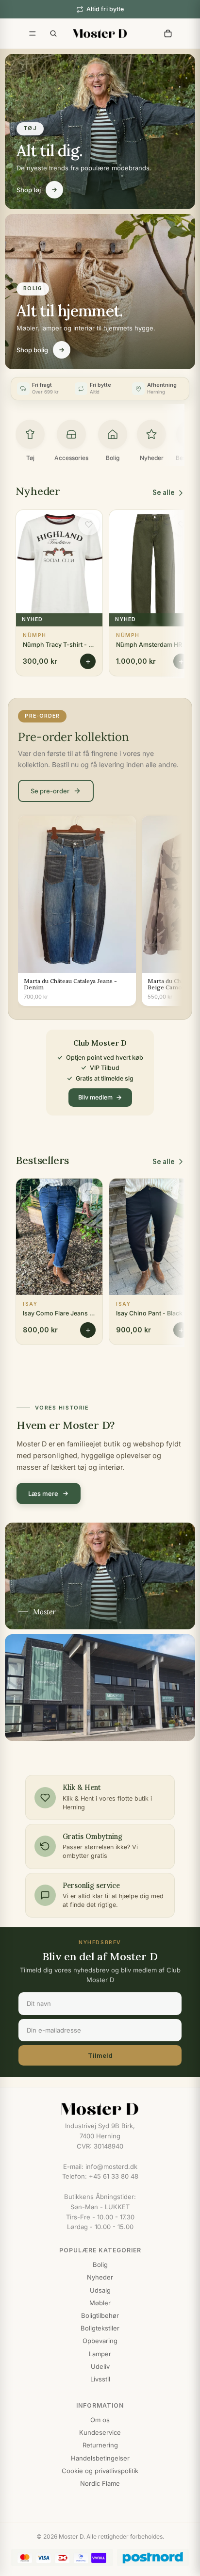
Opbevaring (100, 2341)
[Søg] (53, 33)
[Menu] (33, 33)
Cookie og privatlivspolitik (100, 2471)
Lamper (100, 2354)
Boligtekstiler (100, 2328)
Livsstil (100, 2379)
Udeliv (100, 2366)
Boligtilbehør (100, 2315)
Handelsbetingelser (100, 2458)
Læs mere (43, 1493)
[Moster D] (100, 2109)
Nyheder (100, 2277)
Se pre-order (50, 791)
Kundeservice (100, 2432)
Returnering (100, 2445)
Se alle (164, 492)
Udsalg (100, 2290)
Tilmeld (100, 2055)
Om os (100, 2420)
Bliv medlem (95, 1097)
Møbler (100, 2303)
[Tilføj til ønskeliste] (89, 525)
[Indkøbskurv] (168, 33)
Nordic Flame (100, 2483)
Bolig (100, 2264)
